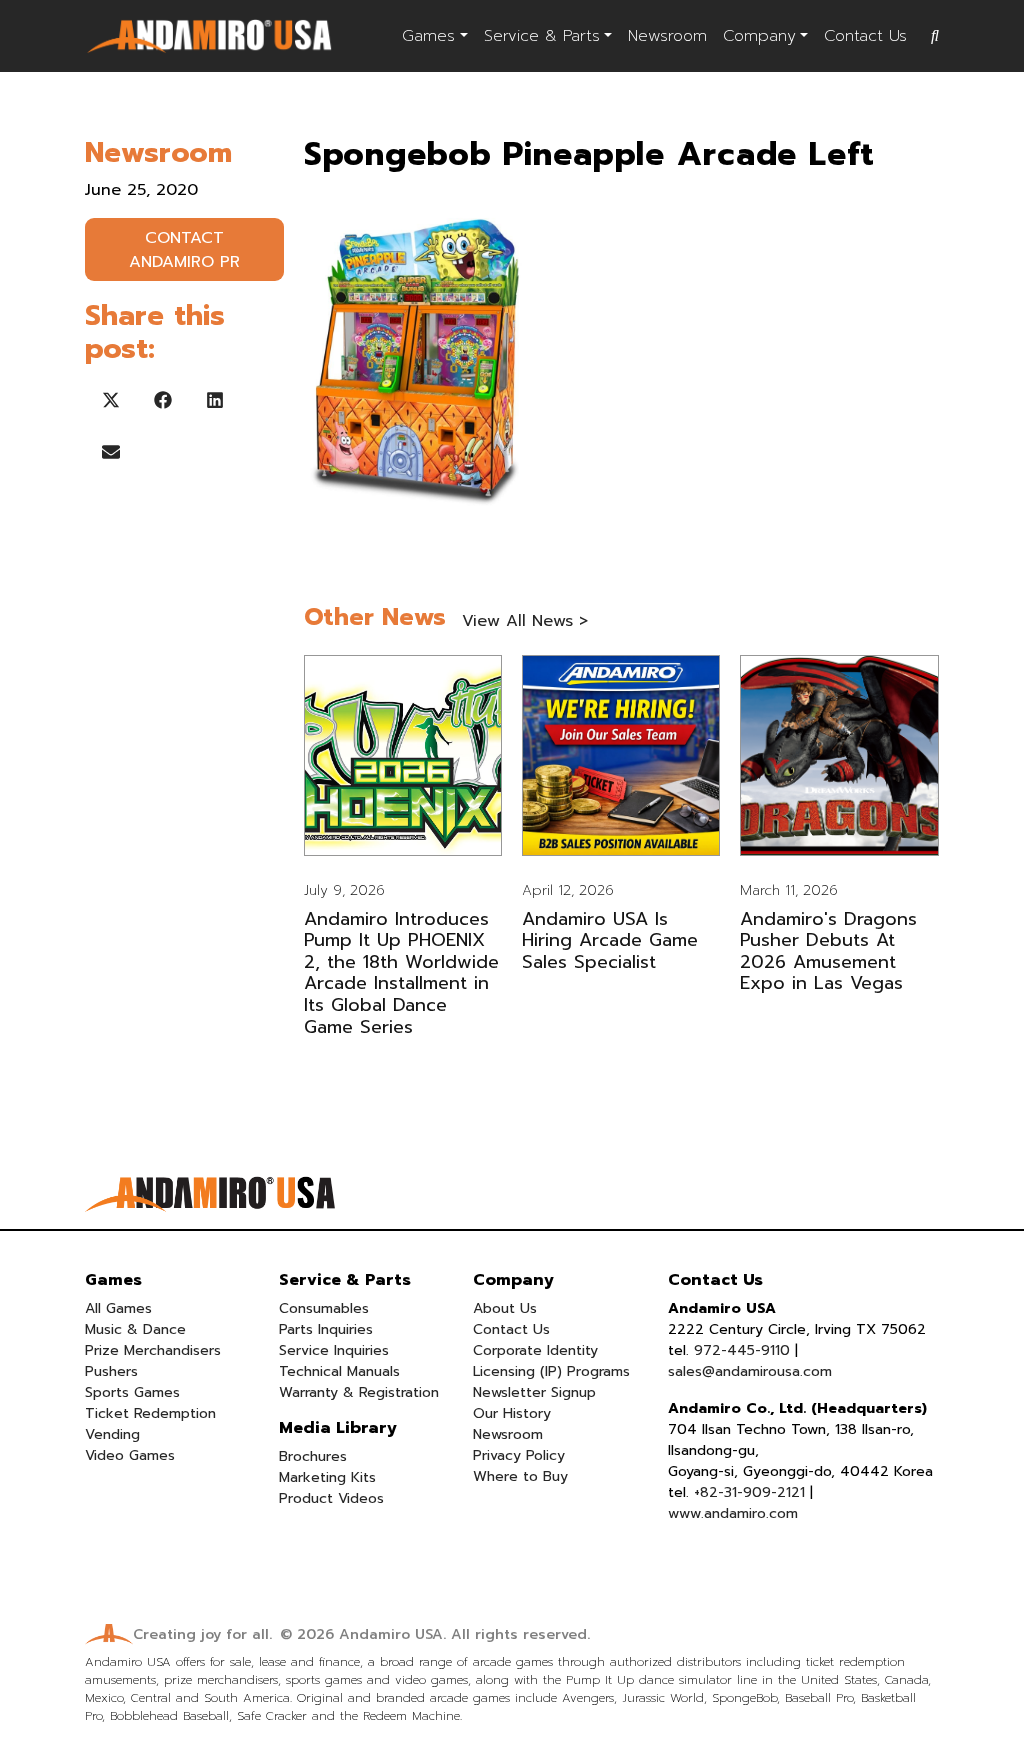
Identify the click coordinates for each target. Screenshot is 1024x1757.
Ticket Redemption (150, 1413)
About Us (505, 1308)
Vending (112, 1434)
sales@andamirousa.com (750, 1371)
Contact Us (865, 36)
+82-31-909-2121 (749, 1492)
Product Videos (331, 1498)
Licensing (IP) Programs (551, 1371)
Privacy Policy (519, 1455)
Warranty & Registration (359, 1392)
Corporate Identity (535, 1350)
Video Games (130, 1455)
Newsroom (667, 36)
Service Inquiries (334, 1350)
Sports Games (132, 1392)
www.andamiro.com (733, 1513)
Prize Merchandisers (153, 1350)
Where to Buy (520, 1476)
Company (759, 36)
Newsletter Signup (534, 1392)
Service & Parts (542, 36)
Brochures (313, 1456)
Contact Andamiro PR (184, 250)
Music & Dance (135, 1329)
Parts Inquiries (326, 1329)
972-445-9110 (742, 1350)
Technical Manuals (339, 1371)
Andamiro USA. (392, 1634)
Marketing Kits (327, 1477)
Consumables (324, 1308)
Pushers (111, 1371)
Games (428, 36)
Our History (512, 1413)
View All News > (525, 621)
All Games (118, 1308)
